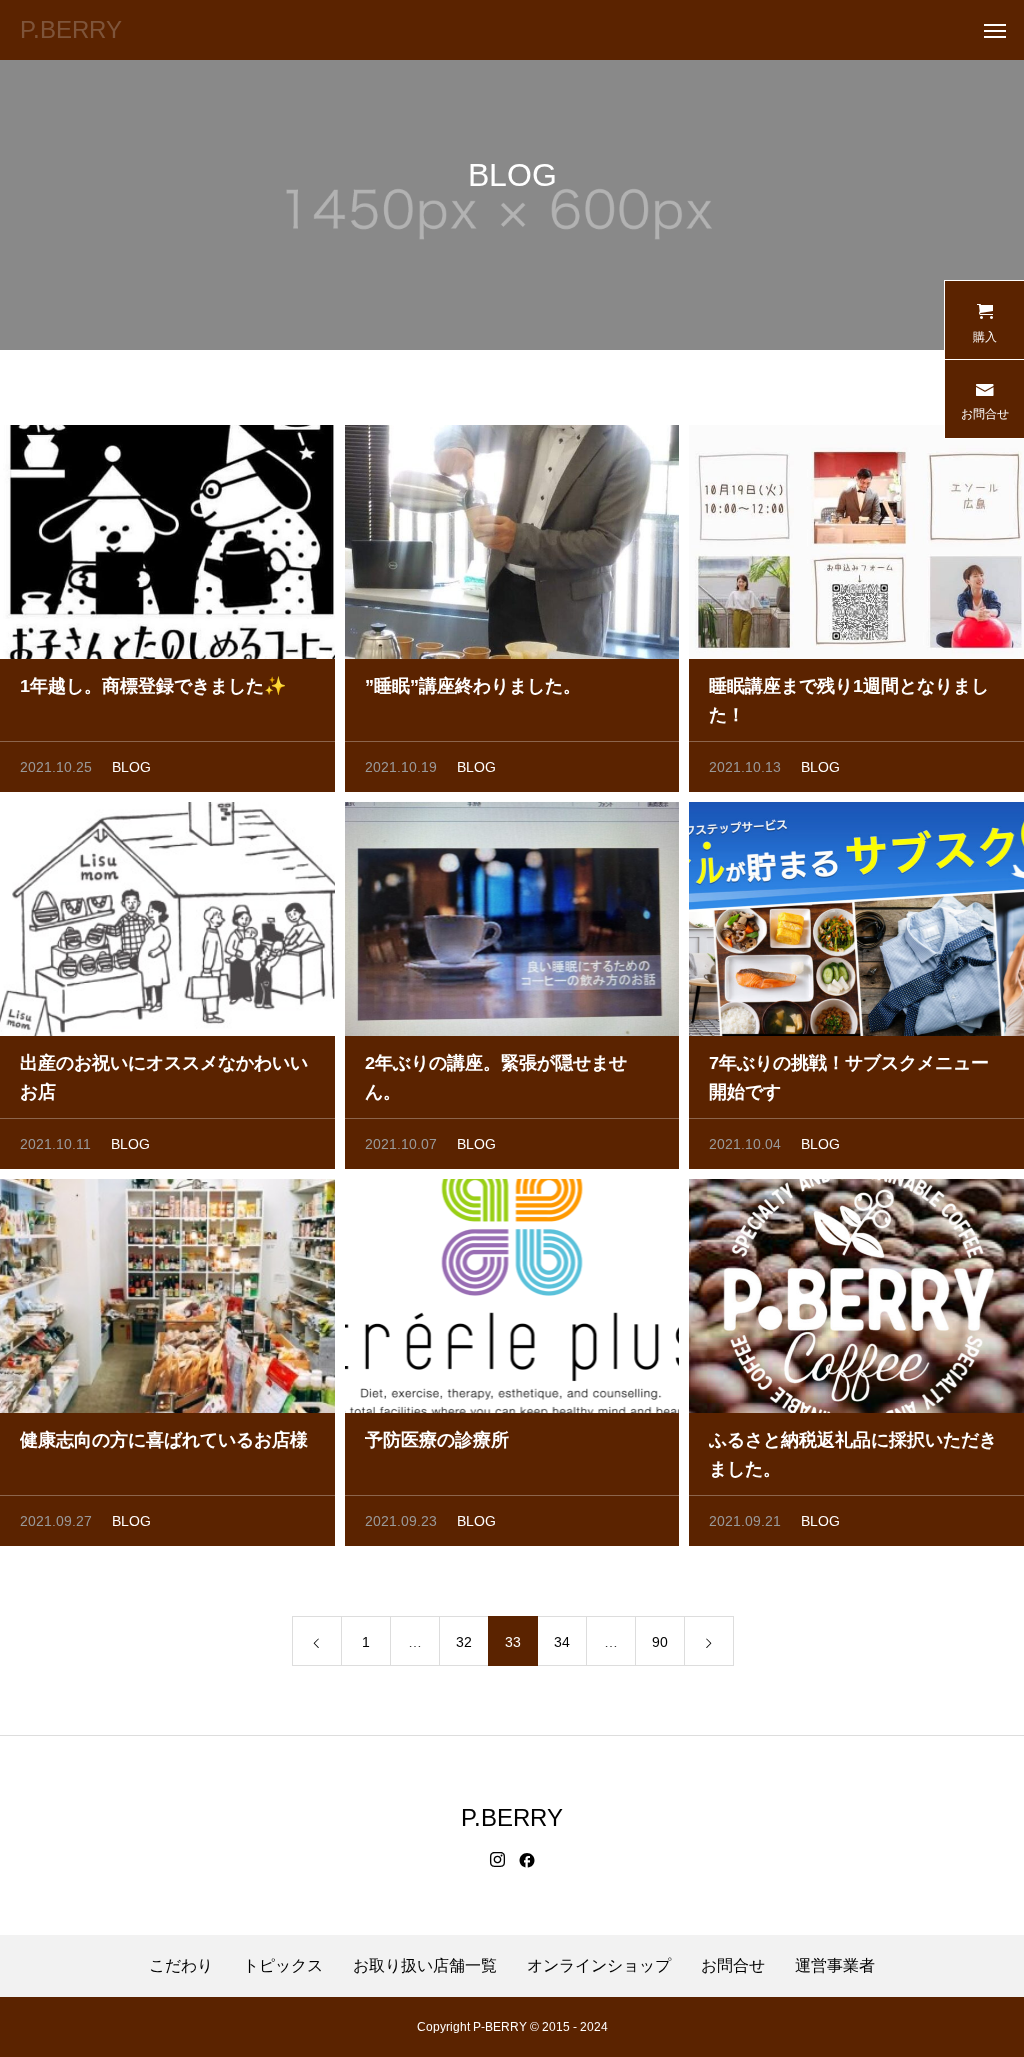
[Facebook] (527, 1860)
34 (562, 1642)
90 (660, 1642)
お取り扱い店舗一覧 (425, 1966)
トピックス (283, 1966)
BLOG (131, 767)
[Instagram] (497, 1860)
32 (464, 1642)
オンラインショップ (599, 1966)
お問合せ (733, 1966)
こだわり (181, 1966)
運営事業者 (835, 1966)
